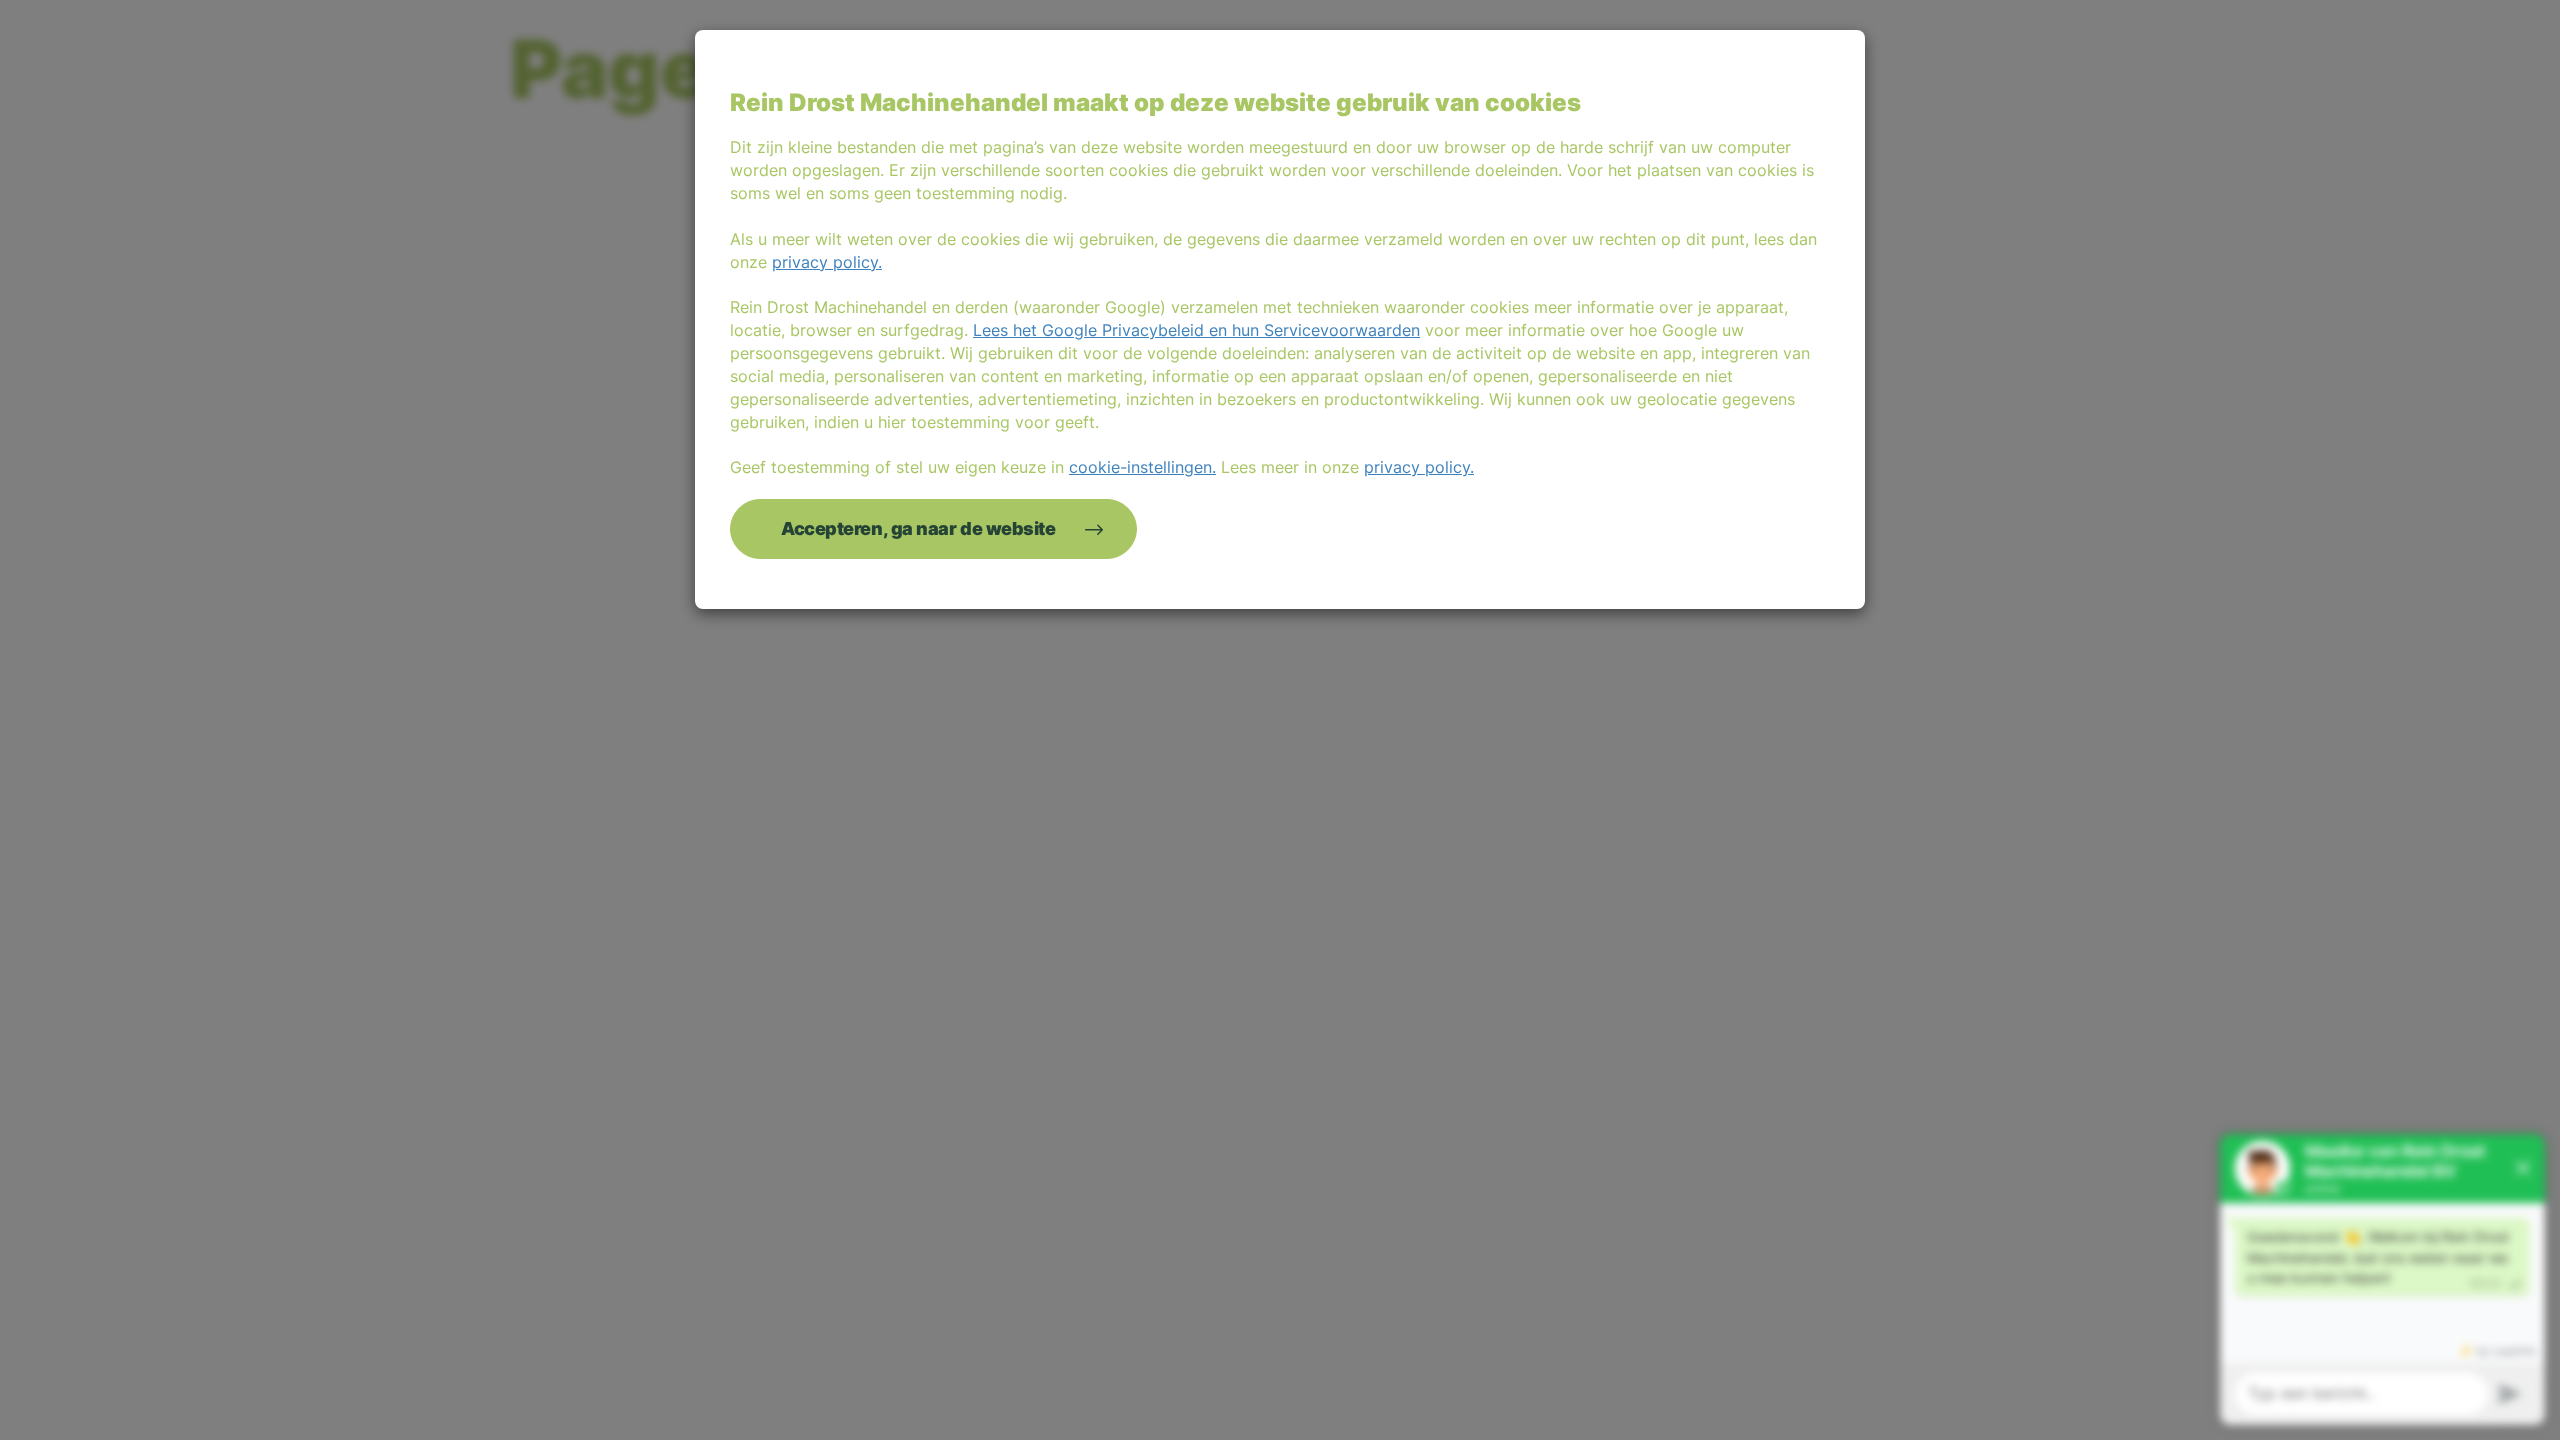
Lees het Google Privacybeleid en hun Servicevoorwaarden (1196, 330)
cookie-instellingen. (1142, 467)
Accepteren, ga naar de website (918, 528)
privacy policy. (827, 262)
